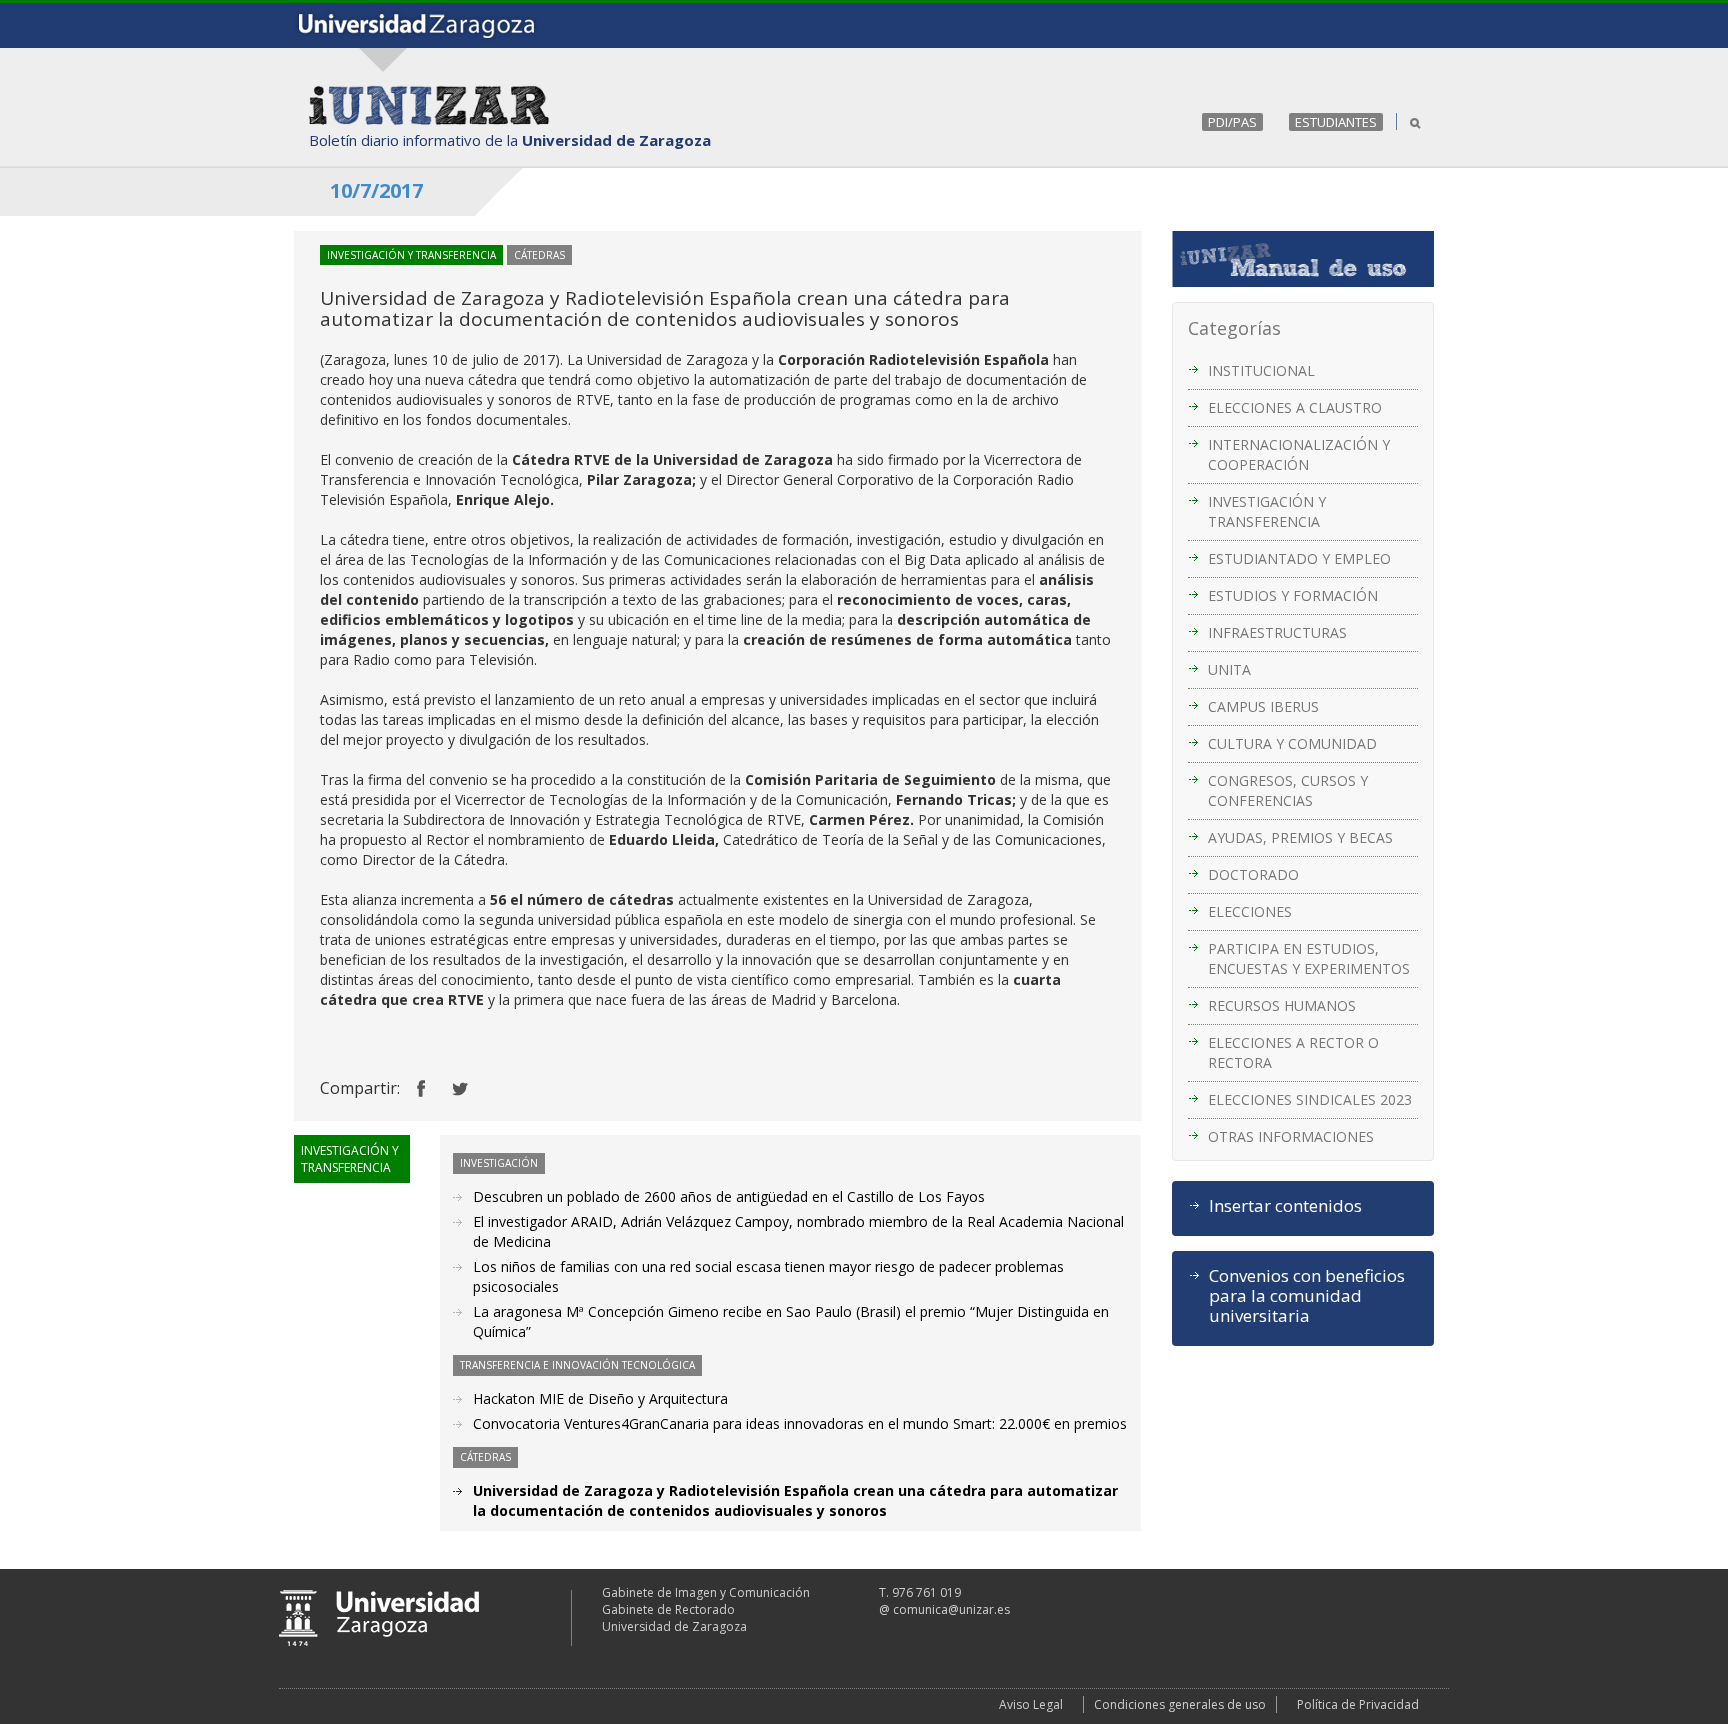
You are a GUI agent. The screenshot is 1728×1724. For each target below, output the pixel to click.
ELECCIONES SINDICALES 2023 (1310, 1099)
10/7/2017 (376, 190)
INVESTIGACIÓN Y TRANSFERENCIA (1267, 511)
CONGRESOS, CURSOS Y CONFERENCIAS (1288, 790)
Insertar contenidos (1285, 1206)
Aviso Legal (1031, 1704)
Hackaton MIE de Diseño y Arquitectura (600, 1398)
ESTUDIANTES (1336, 122)
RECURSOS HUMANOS (1282, 1005)
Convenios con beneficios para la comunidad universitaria (1307, 1296)
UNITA (1229, 669)
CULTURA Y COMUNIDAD (1292, 743)
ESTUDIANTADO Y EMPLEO (1299, 558)
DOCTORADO (1253, 874)
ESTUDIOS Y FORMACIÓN (1293, 595)
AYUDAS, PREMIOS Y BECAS (1300, 837)
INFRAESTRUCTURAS (1277, 632)
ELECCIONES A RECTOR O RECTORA (1293, 1052)
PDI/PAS (1232, 122)
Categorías (1234, 328)
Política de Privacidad (1358, 1704)
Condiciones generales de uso (1180, 1704)
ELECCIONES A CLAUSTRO (1295, 407)
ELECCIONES (1250, 911)
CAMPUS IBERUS (1263, 706)
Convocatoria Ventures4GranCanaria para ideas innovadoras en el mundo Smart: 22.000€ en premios (800, 1423)
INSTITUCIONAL (1261, 370)
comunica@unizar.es (951, 1609)
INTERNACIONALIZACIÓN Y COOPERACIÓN (1299, 454)
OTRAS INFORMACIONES (1291, 1136)
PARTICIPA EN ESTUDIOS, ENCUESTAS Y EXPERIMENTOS (1309, 958)
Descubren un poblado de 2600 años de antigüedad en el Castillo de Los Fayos (729, 1196)
